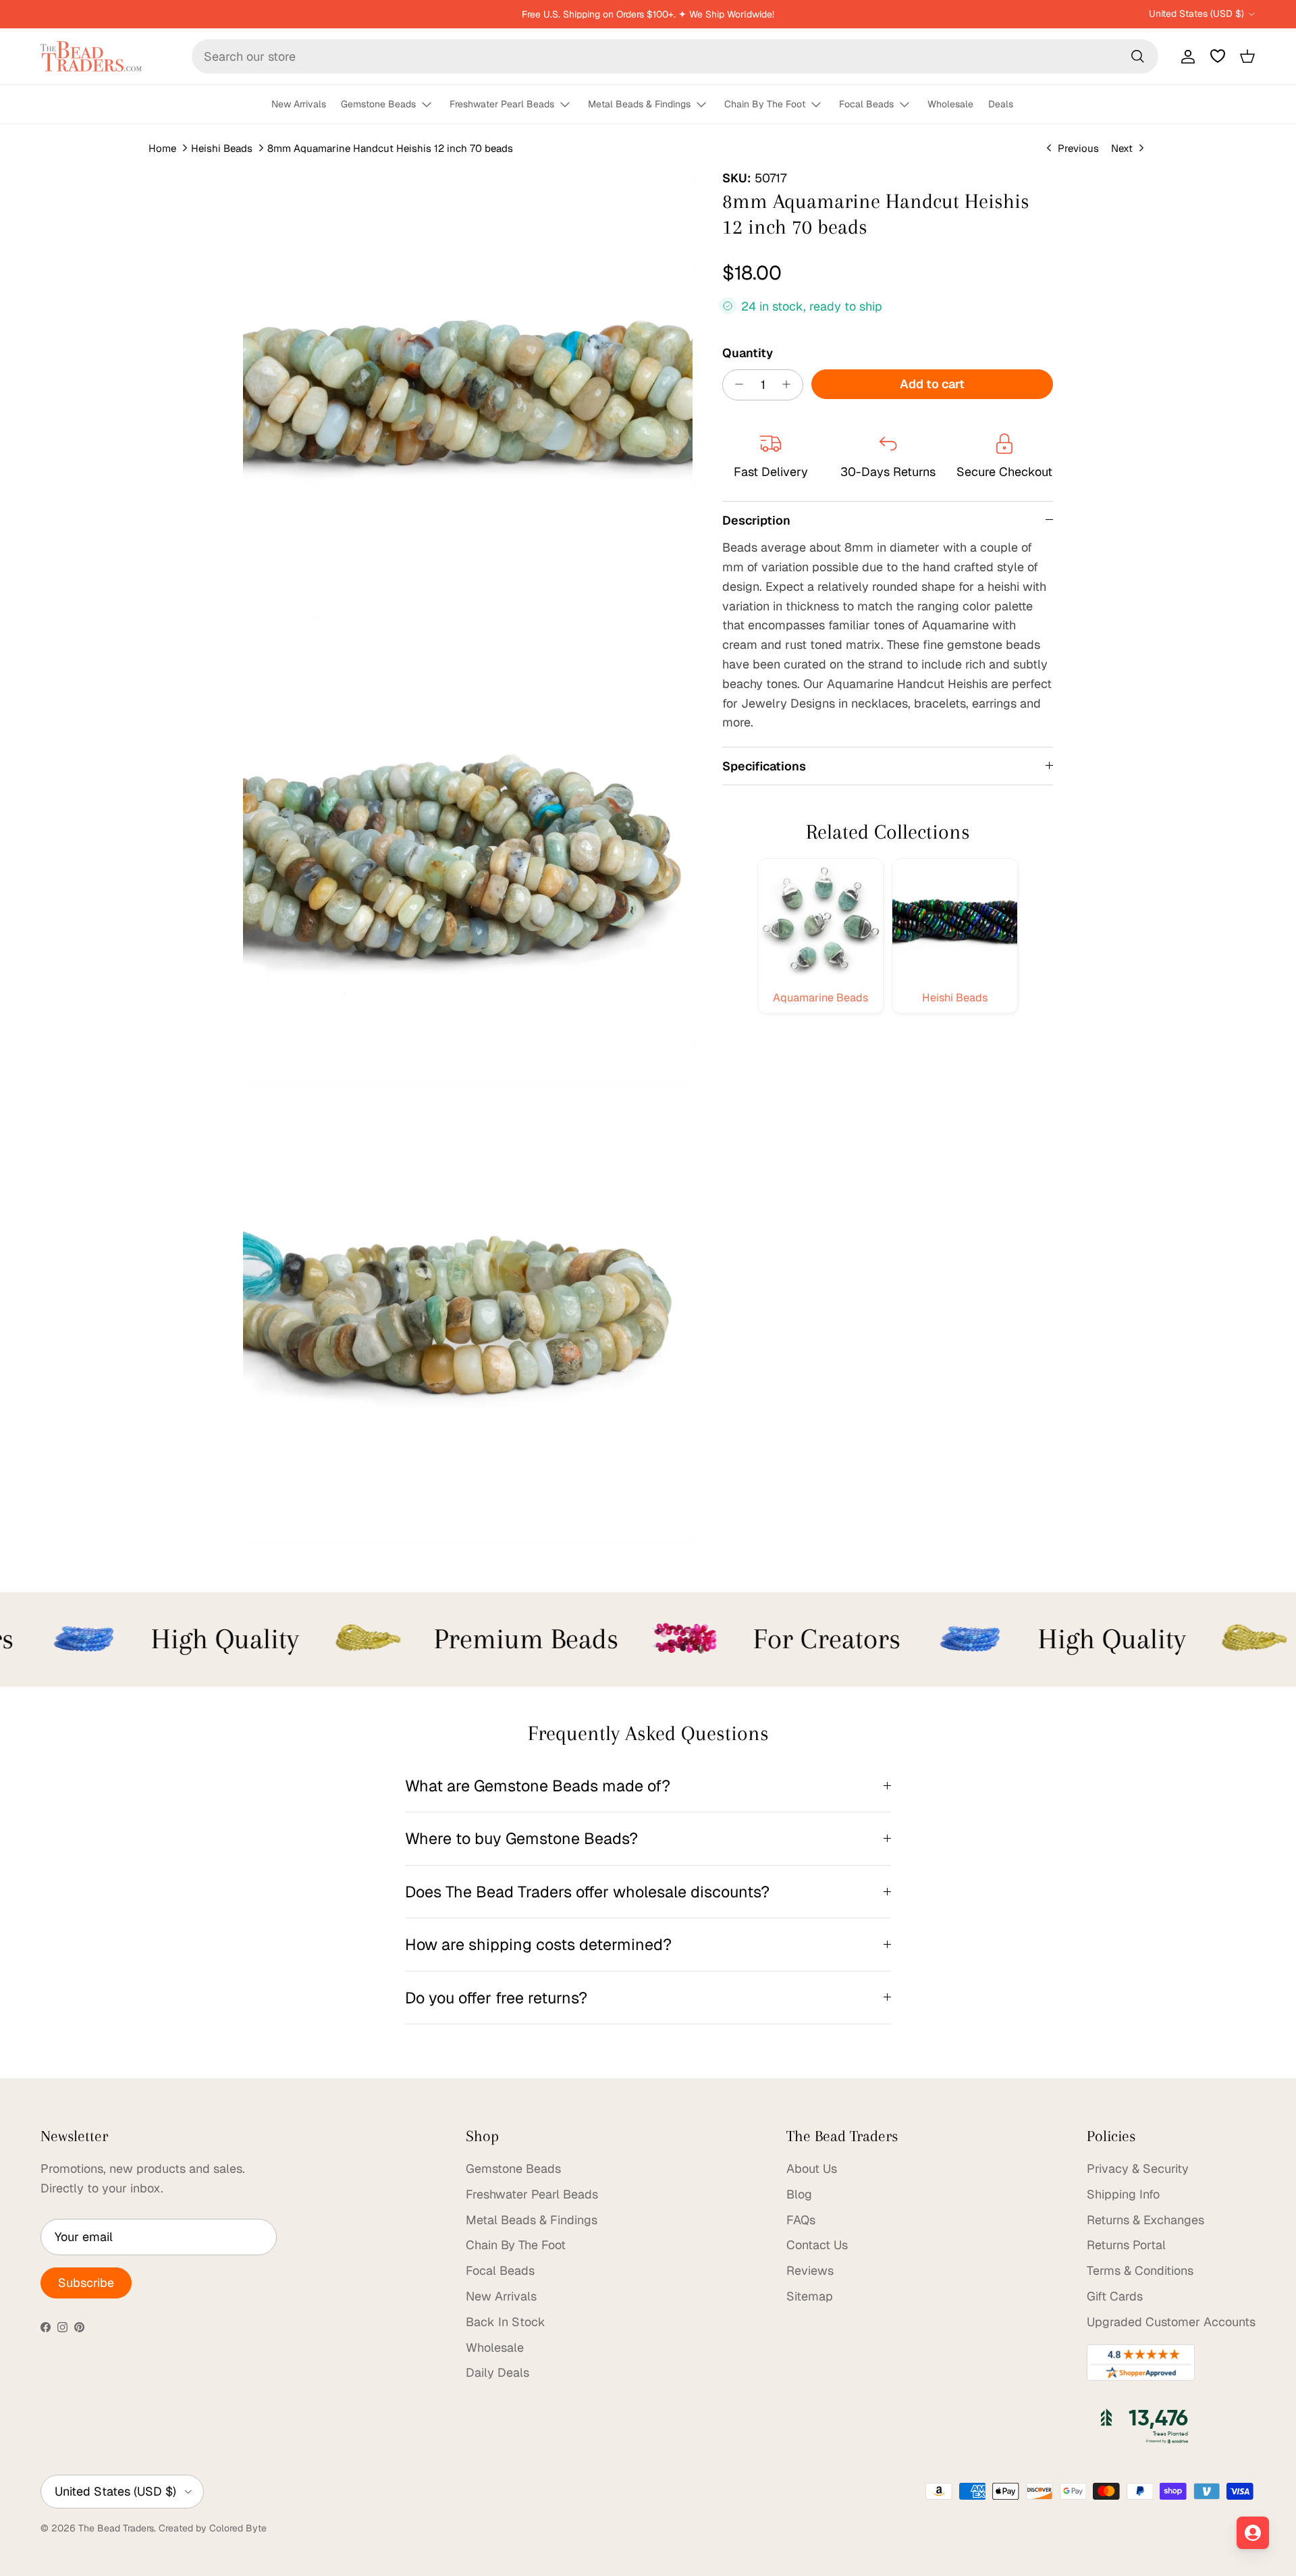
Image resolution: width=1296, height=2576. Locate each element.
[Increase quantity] (790, 384)
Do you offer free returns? (496, 1998)
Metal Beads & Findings (639, 104)
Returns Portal (1126, 2245)
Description (756, 520)
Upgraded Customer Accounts (1171, 2322)
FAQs (801, 2220)
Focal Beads (866, 104)
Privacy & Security (1138, 2168)
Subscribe (86, 2283)
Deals (1001, 104)
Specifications (764, 765)
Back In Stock (506, 2322)
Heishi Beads (222, 148)
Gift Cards (1115, 2296)
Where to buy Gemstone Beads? (521, 1838)
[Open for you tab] (1253, 2533)
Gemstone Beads (378, 104)
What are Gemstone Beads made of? (538, 1786)
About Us (812, 2168)
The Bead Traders (116, 2528)
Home (162, 148)
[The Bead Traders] (91, 56)
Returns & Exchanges (1145, 2220)
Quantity (748, 352)
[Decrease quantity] (735, 384)
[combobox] (675, 56)
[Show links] (433, 105)
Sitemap (810, 2296)
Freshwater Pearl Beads (502, 104)
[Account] (1185, 56)
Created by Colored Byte (213, 2528)
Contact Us (817, 2245)
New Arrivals (299, 104)
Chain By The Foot (765, 104)
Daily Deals (497, 2372)
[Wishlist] (1218, 56)
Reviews (810, 2270)
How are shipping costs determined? (538, 1944)
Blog (799, 2194)
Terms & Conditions (1140, 2270)
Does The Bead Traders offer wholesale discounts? (587, 1892)
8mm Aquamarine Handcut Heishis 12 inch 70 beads (390, 148)
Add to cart (932, 383)
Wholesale (950, 104)
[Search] (1137, 56)
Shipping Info (1123, 2194)
